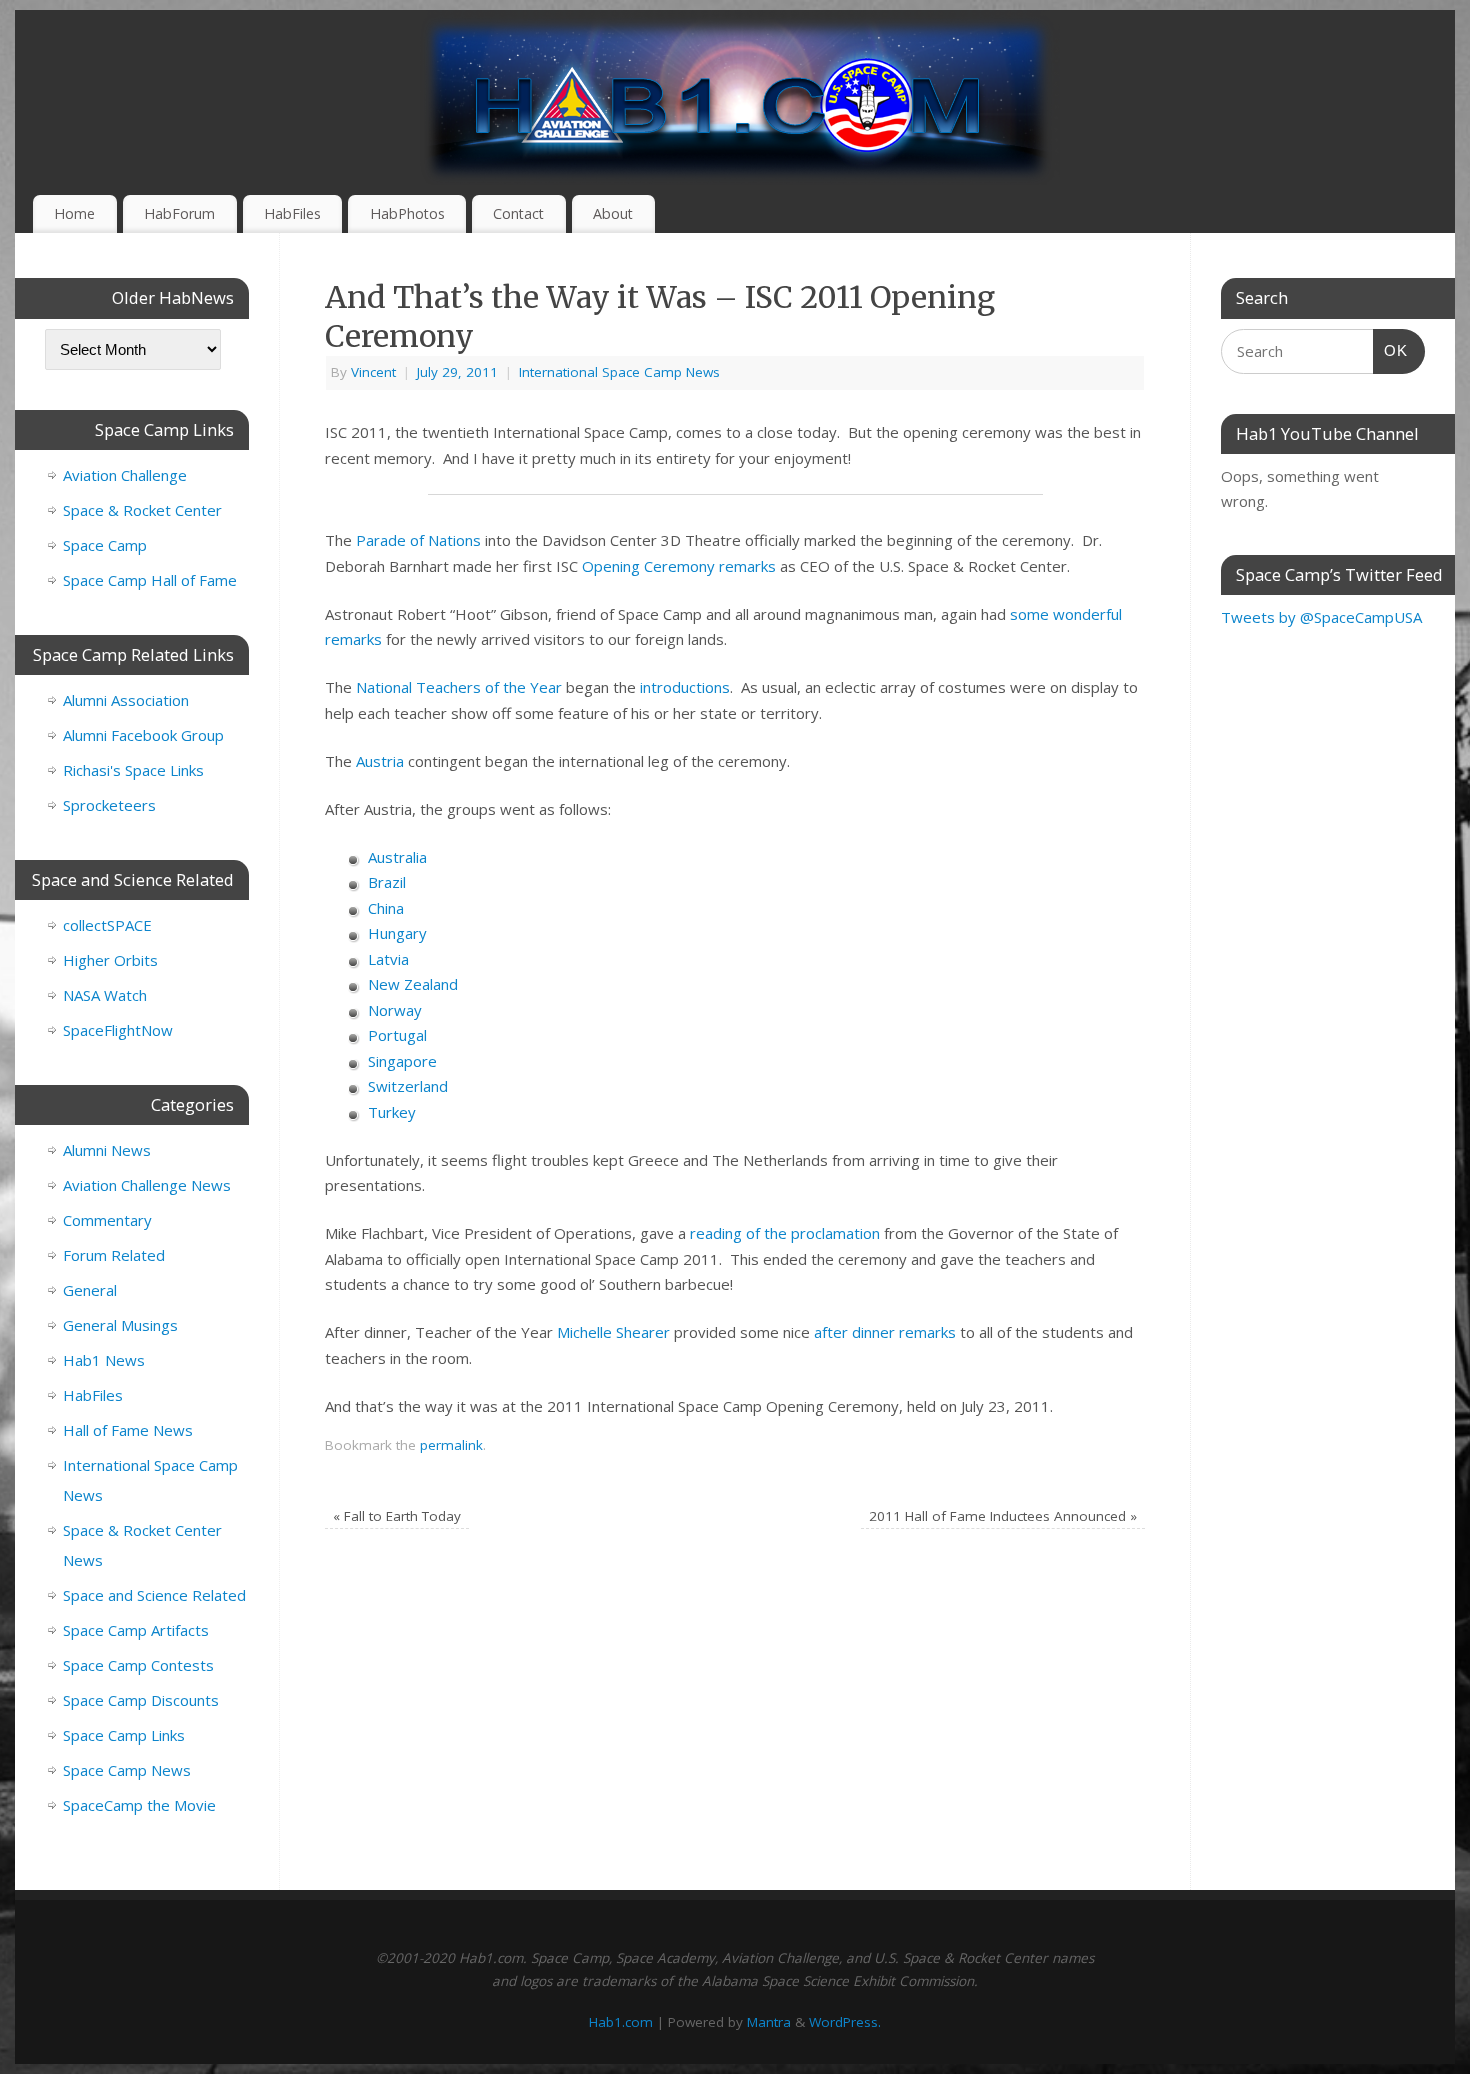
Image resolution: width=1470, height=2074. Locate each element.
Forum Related (114, 1255)
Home (74, 213)
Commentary (107, 1220)
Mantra (769, 2022)
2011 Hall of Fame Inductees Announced (1003, 1516)
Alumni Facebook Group (143, 735)
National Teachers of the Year (459, 687)
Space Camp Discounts (141, 1700)
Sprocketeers (109, 805)
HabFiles (292, 213)
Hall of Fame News (128, 1430)
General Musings (120, 1325)
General (90, 1290)
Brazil (387, 882)
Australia (397, 857)
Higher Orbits (110, 960)
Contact (518, 213)
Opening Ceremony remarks (679, 566)
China (386, 908)
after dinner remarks (885, 1332)
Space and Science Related (154, 1595)
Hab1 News (104, 1360)
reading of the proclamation (785, 1233)
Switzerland (408, 1086)
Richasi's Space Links (133, 770)
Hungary (397, 933)
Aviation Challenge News (147, 1185)
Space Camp (105, 545)
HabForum (179, 213)
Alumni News (107, 1150)
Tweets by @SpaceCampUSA (1321, 617)
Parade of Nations (418, 540)
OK (1391, 350)
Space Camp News (127, 1770)
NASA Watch (105, 995)
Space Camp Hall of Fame (150, 580)
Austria (380, 761)
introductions (685, 687)
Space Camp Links (124, 1735)
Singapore (402, 1061)
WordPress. (845, 2022)
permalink (451, 1445)
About (613, 213)
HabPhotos (407, 213)
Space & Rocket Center (142, 510)
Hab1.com (621, 2022)
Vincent (373, 372)
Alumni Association (126, 700)
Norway (395, 1010)
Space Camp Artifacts (136, 1630)
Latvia (388, 959)
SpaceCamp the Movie (139, 1805)
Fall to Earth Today (397, 1516)
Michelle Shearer (613, 1332)
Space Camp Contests (138, 1665)
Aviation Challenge (125, 475)
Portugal (397, 1035)
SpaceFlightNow (118, 1030)
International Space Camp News (619, 372)
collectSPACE (107, 925)
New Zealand (413, 984)
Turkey (392, 1112)
